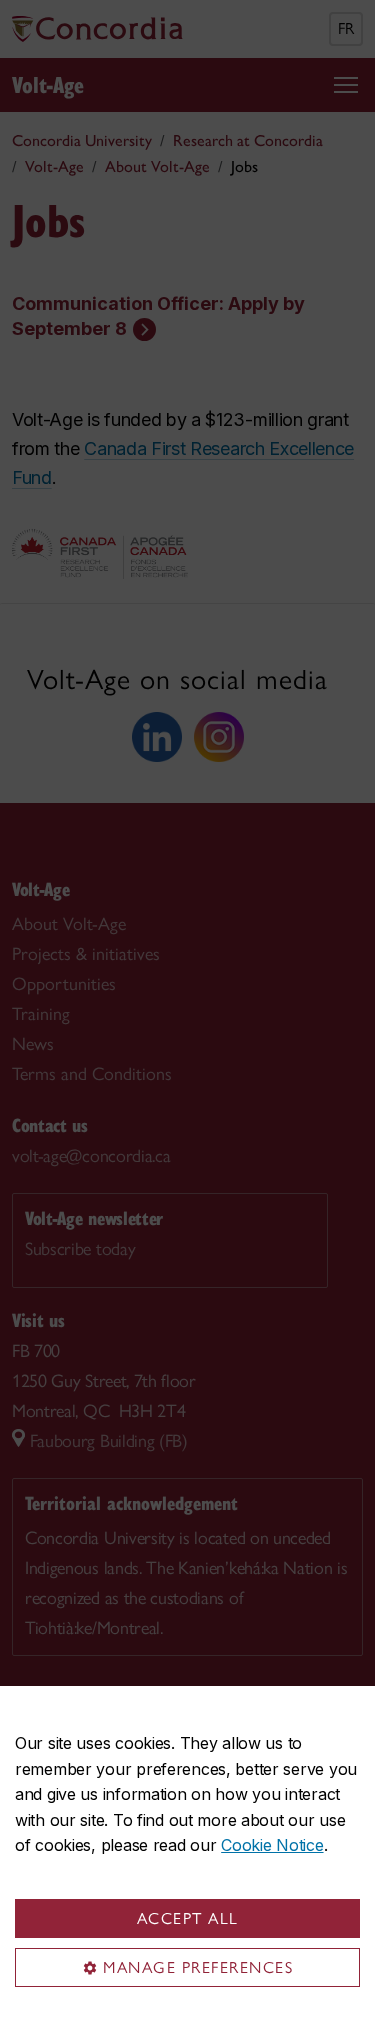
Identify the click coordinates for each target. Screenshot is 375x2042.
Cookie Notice (272, 1845)
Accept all (188, 1918)
